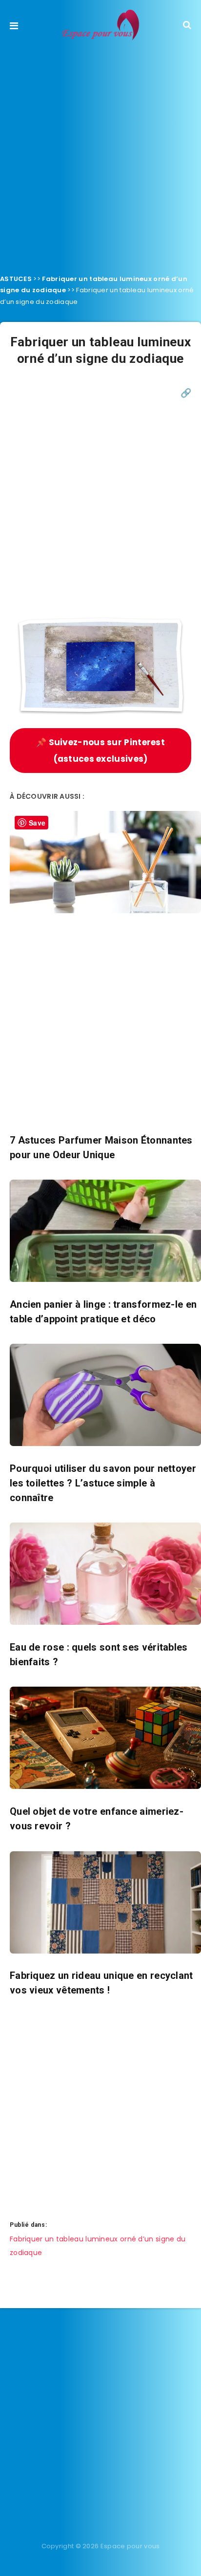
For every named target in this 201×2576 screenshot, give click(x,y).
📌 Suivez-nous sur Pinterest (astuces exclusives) (100, 751)
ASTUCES (16, 279)
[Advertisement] (100, 154)
